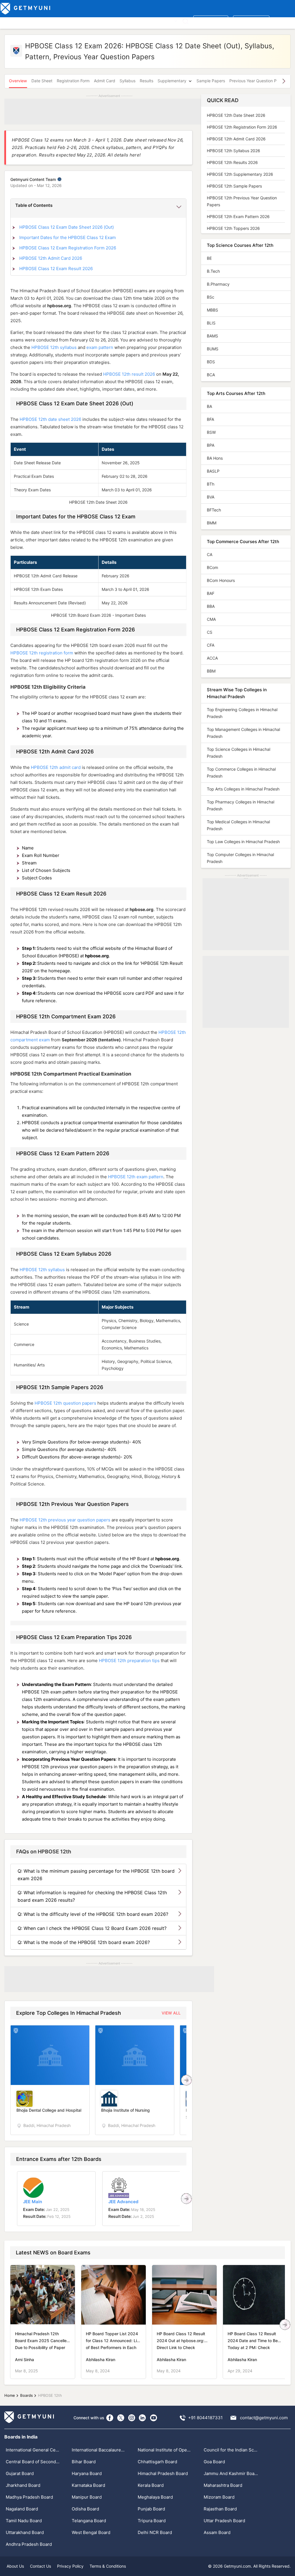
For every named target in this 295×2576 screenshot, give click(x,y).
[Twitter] (121, 2418)
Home (10, 2395)
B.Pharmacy (218, 284)
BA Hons (215, 458)
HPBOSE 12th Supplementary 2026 (240, 174)
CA (210, 554)
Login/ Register (251, 21)
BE (209, 258)
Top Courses (43, 21)
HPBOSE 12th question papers (65, 1403)
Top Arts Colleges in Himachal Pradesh (243, 789)
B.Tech (213, 271)
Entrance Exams (75, 21)
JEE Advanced (123, 2202)
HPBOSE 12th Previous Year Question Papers (242, 201)
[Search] (185, 21)
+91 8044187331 (205, 2418)
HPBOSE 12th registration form (42, 653)
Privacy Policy (70, 2566)
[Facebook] (110, 2418)
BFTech (214, 510)
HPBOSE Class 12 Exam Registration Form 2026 (68, 248)
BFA (210, 419)
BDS (211, 362)
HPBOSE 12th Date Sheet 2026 (236, 115)
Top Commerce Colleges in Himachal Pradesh (241, 773)
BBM (211, 671)
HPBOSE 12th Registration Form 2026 (242, 127)
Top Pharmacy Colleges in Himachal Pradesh (241, 805)
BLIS (211, 323)
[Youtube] (154, 2418)
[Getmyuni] (26, 9)
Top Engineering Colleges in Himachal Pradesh (242, 713)
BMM (212, 523)
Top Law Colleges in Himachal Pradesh (243, 842)
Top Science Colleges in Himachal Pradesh (239, 753)
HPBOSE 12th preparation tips (129, 1661)
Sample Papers (211, 81)
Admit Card (105, 81)
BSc (211, 297)
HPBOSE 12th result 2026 (129, 374)
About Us (15, 2566)
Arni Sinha (24, 2360)
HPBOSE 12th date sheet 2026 (50, 419)
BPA (211, 445)
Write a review (211, 21)
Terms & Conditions (108, 2566)
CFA (211, 645)
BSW (211, 432)
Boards (101, 21)
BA (209, 406)
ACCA (212, 658)
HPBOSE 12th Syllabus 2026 (233, 151)
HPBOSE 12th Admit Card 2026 (51, 258)
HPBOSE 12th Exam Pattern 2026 (238, 216)
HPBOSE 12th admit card (56, 767)
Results (146, 81)
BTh (211, 484)
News (153, 21)
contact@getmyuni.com (264, 2418)
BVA (211, 497)
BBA (211, 606)
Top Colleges (14, 21)
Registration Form (73, 81)
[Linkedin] (143, 2418)
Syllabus (127, 81)
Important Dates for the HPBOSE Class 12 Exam (68, 237)
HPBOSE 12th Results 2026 (232, 162)
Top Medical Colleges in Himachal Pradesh (238, 825)
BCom (212, 567)
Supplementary (172, 81)
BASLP (213, 471)
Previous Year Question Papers (258, 81)
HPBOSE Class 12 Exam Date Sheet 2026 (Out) (67, 227)
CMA (211, 619)
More (168, 21)
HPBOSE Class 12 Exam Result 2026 (56, 269)
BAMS (212, 336)
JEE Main (33, 2202)
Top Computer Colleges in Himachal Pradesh (240, 858)
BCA (211, 375)
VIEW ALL (171, 2013)
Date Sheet (42, 81)
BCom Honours (221, 580)
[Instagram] (132, 2418)
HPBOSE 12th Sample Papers (234, 186)
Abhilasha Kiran (101, 2360)
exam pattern (100, 347)
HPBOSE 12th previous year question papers (65, 1520)
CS (210, 632)
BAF (211, 593)
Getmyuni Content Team (34, 179)
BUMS (213, 349)
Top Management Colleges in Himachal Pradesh (243, 733)
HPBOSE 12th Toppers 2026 (233, 228)
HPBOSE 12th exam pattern (136, 1177)
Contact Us (40, 2566)
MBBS (212, 310)
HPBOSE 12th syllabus (54, 347)
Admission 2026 (128, 21)
